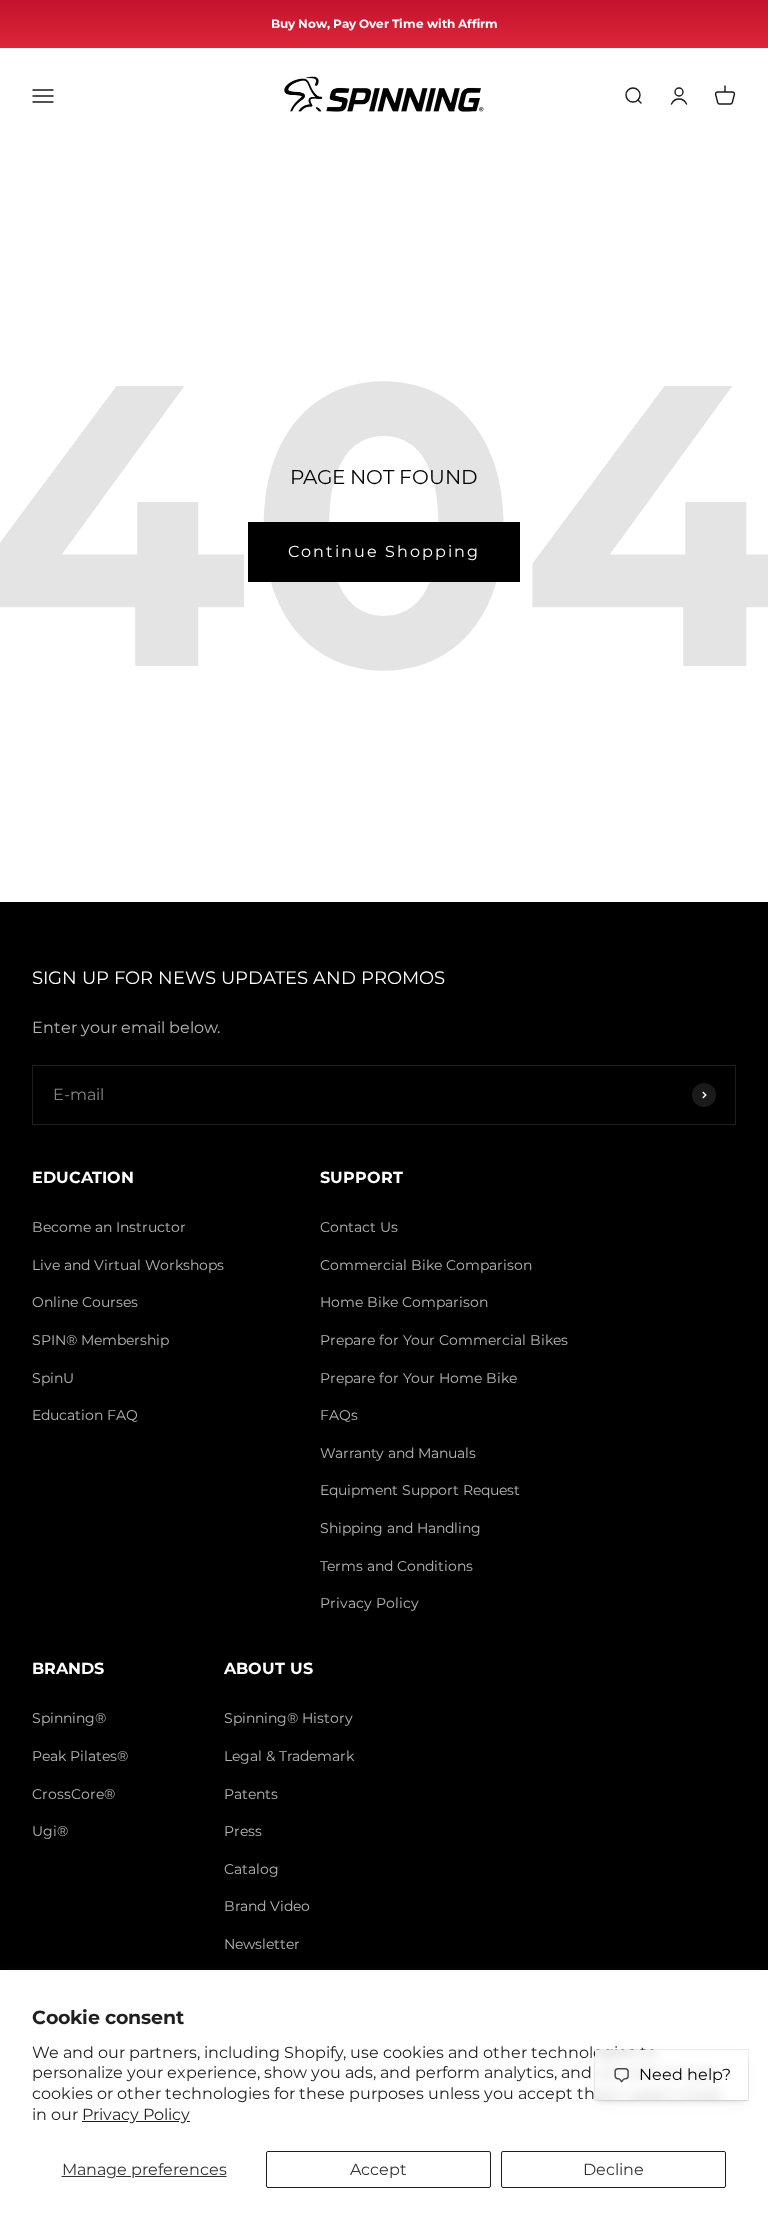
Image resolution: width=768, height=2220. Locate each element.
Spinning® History (288, 1718)
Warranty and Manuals (398, 1453)
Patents (251, 1794)
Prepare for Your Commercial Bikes (444, 1340)
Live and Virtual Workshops (128, 1265)
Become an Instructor (109, 1227)
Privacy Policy (136, 2114)
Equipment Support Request (420, 1490)
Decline (613, 2169)
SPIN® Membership (100, 1340)
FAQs (339, 1415)
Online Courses (85, 1302)
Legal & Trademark (289, 1756)
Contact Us (359, 1227)
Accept (378, 2169)
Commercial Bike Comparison (426, 1265)
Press (243, 1831)
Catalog (251, 1869)
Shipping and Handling (400, 1528)
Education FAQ (85, 1415)
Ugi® (50, 1831)
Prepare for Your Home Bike (418, 1378)
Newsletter (262, 1944)
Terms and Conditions (396, 1566)
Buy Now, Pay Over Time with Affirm (384, 23)
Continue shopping (384, 551)
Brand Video (267, 1906)
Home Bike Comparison (404, 1302)
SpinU (53, 1378)
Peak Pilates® (80, 1756)
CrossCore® (73, 1794)
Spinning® (69, 1718)
